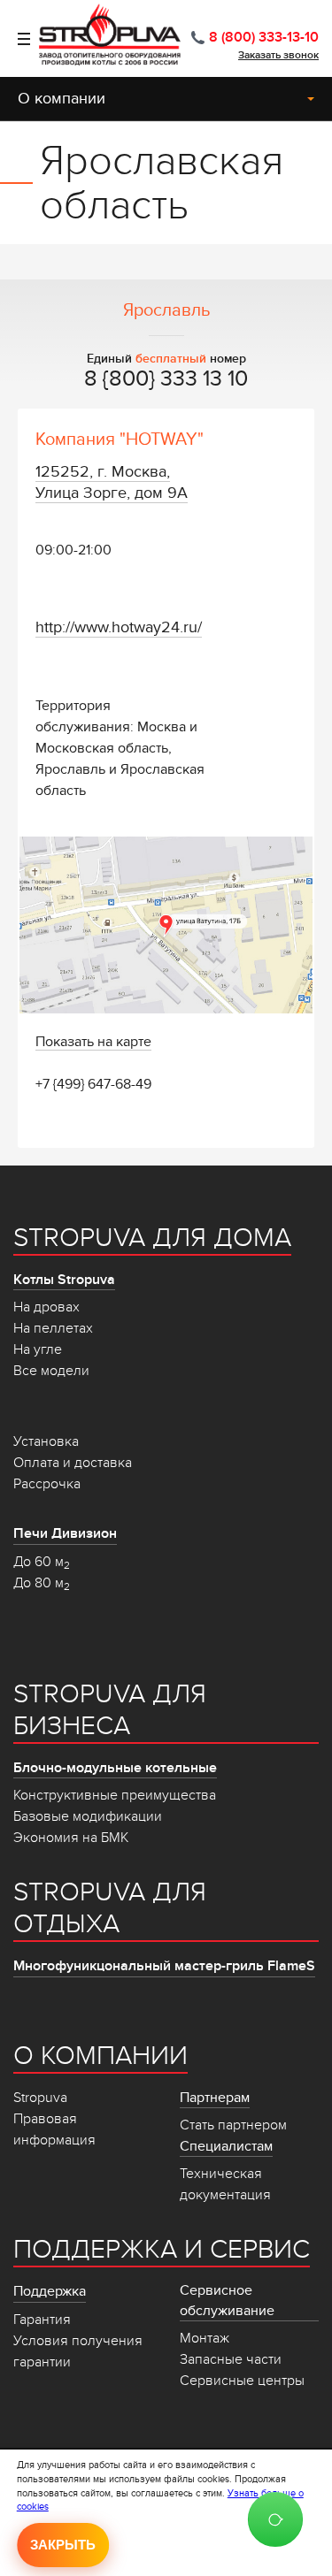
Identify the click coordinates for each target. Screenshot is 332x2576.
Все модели (51, 1371)
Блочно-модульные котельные (115, 1768)
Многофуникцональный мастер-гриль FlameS (164, 1966)
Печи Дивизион (65, 1533)
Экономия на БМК (71, 1838)
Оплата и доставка (73, 1463)
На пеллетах (53, 1328)
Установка (46, 1441)
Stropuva (40, 2098)
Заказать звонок (278, 55)
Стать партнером (233, 2125)
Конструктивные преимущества (115, 1795)
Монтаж (205, 2338)
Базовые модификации (88, 1816)
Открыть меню (15, 39)
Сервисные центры (242, 2381)
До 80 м (42, 1583)
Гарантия (42, 2320)
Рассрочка (47, 1484)
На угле (38, 1349)
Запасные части (231, 2359)
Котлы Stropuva (64, 1280)
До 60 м (42, 1562)
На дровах (46, 1307)
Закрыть (63, 2545)
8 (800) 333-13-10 (264, 37)
